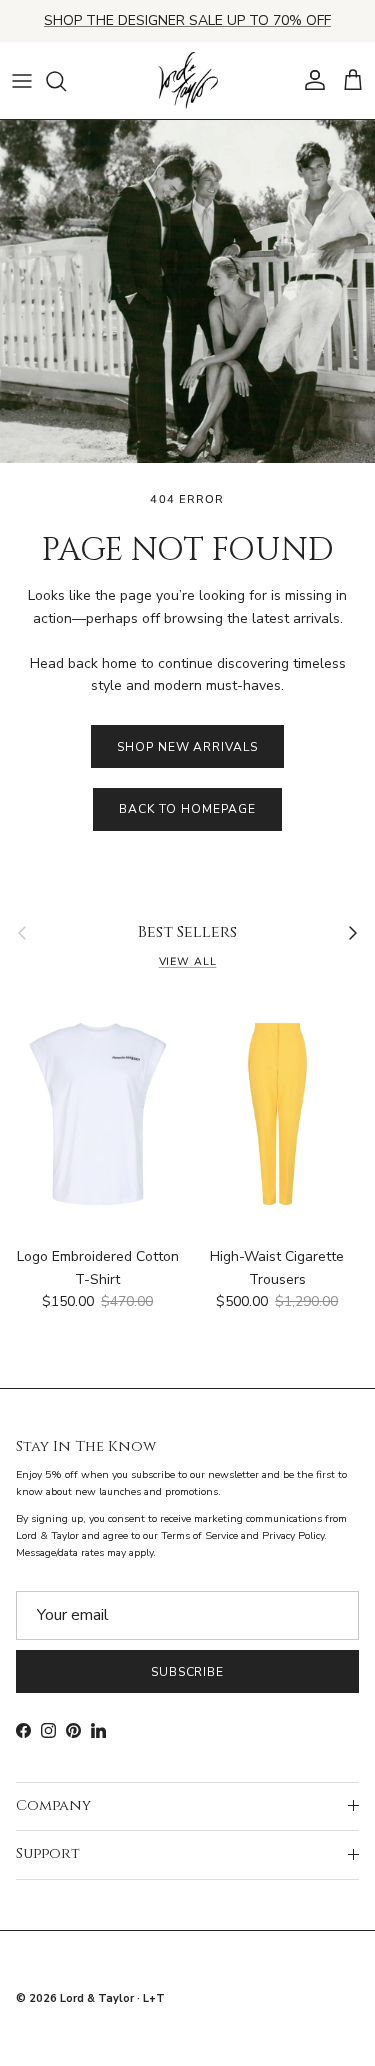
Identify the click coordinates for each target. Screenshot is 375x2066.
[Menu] (22, 81)
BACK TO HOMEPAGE (187, 809)
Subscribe (188, 1672)
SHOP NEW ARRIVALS (187, 747)
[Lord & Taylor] (188, 81)
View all (188, 961)
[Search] (66, 81)
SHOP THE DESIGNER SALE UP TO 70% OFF (187, 20)
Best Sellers (187, 933)
